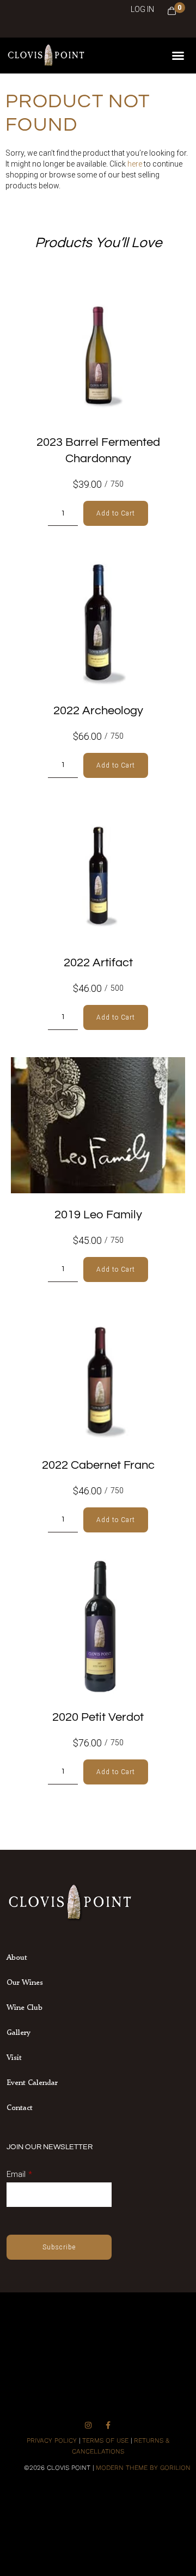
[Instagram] (88, 2425)
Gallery (19, 2032)
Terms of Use (105, 2440)
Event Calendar (32, 2082)
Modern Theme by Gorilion (143, 2468)
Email (16, 2174)
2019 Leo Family (98, 1215)
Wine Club (24, 2007)
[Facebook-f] (108, 2425)
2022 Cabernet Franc (98, 1465)
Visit (14, 2057)
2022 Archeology (98, 711)
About (17, 1957)
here (135, 164)
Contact (20, 2107)
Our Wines (25, 1982)
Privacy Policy (52, 2440)
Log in (142, 9)
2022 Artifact (98, 963)
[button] (178, 56)
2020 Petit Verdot (98, 1717)
